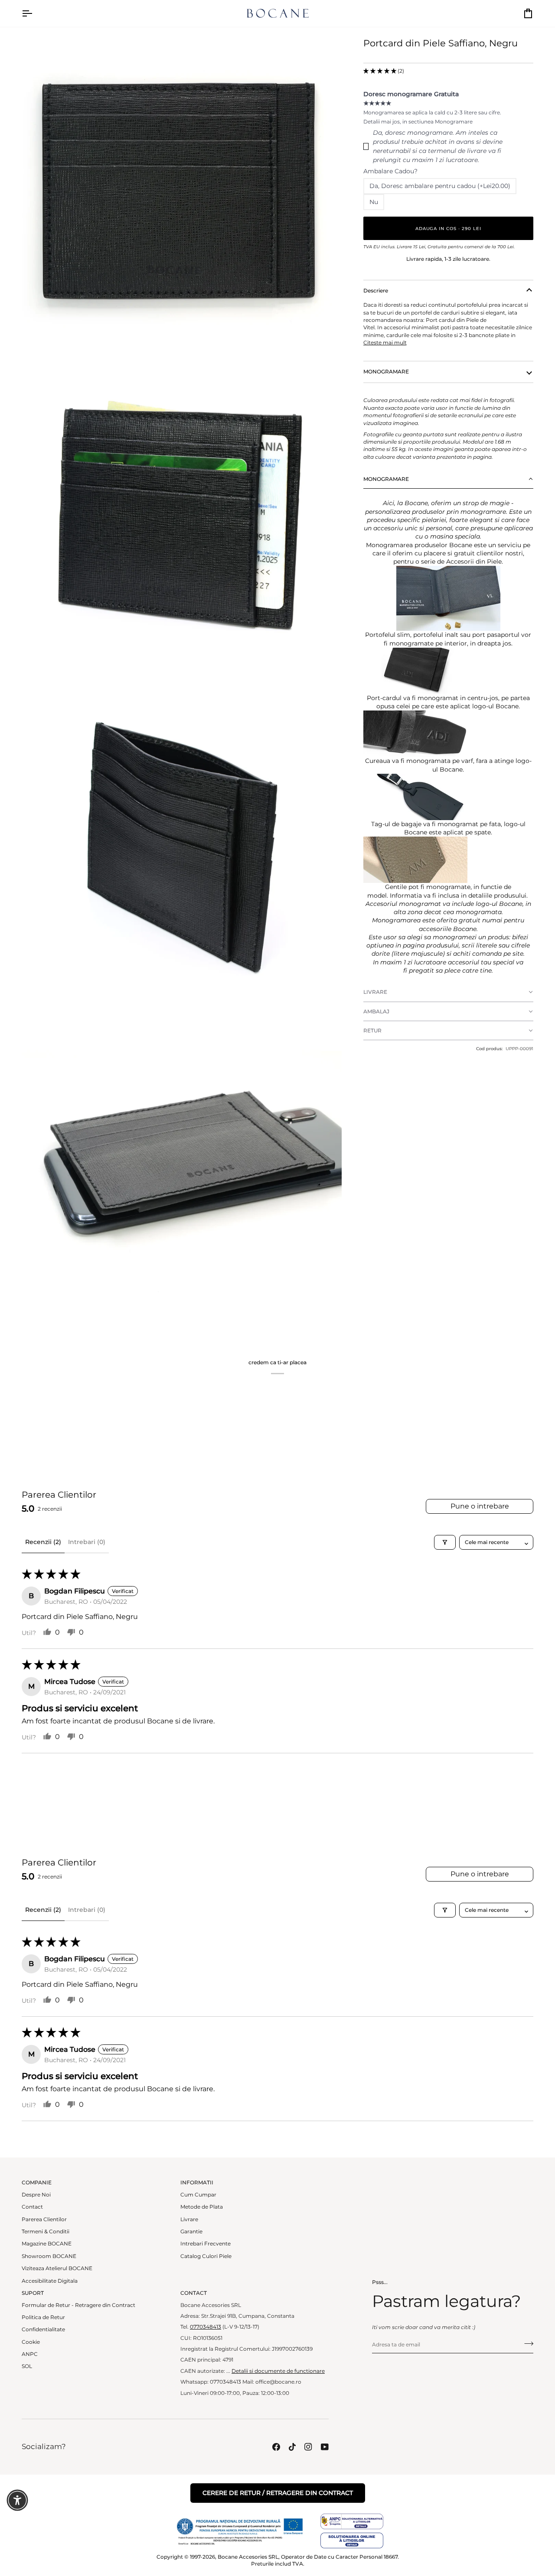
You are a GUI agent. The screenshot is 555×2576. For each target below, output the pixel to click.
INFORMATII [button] (197, 2183)
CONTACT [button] (194, 2293)
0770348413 (206, 2327)
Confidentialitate (43, 2329)
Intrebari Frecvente (206, 2244)
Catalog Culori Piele (206, 2256)
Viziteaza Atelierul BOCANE (57, 2268)
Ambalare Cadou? (390, 171)
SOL (27, 2366)
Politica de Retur (43, 2317)
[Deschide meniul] (35, 13)
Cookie (31, 2342)
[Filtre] (445, 1542)
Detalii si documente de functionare (278, 2371)
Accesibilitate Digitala (50, 2281)
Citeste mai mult (385, 343)
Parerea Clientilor (44, 2219)
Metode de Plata (202, 2207)
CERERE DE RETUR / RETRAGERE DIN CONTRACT (278, 2493)
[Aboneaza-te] (526, 2344)
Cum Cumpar (198, 2195)
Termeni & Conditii (46, 2232)
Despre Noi (36, 2195)
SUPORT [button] (33, 2293)
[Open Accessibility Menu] (17, 2500)
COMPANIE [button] (37, 2183)
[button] (380, 71)
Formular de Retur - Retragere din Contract (78, 2305)
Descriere (376, 291)
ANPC (30, 2354)
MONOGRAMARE (386, 372)
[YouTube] (325, 2447)
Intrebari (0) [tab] (87, 1542)
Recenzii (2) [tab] (43, 1542)
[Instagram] (308, 2447)
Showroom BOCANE (49, 2256)
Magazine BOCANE (47, 2244)
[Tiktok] (292, 2447)
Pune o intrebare (480, 1506)
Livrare (189, 2219)
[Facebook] (276, 2447)
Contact (32, 2207)
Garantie (191, 2232)
